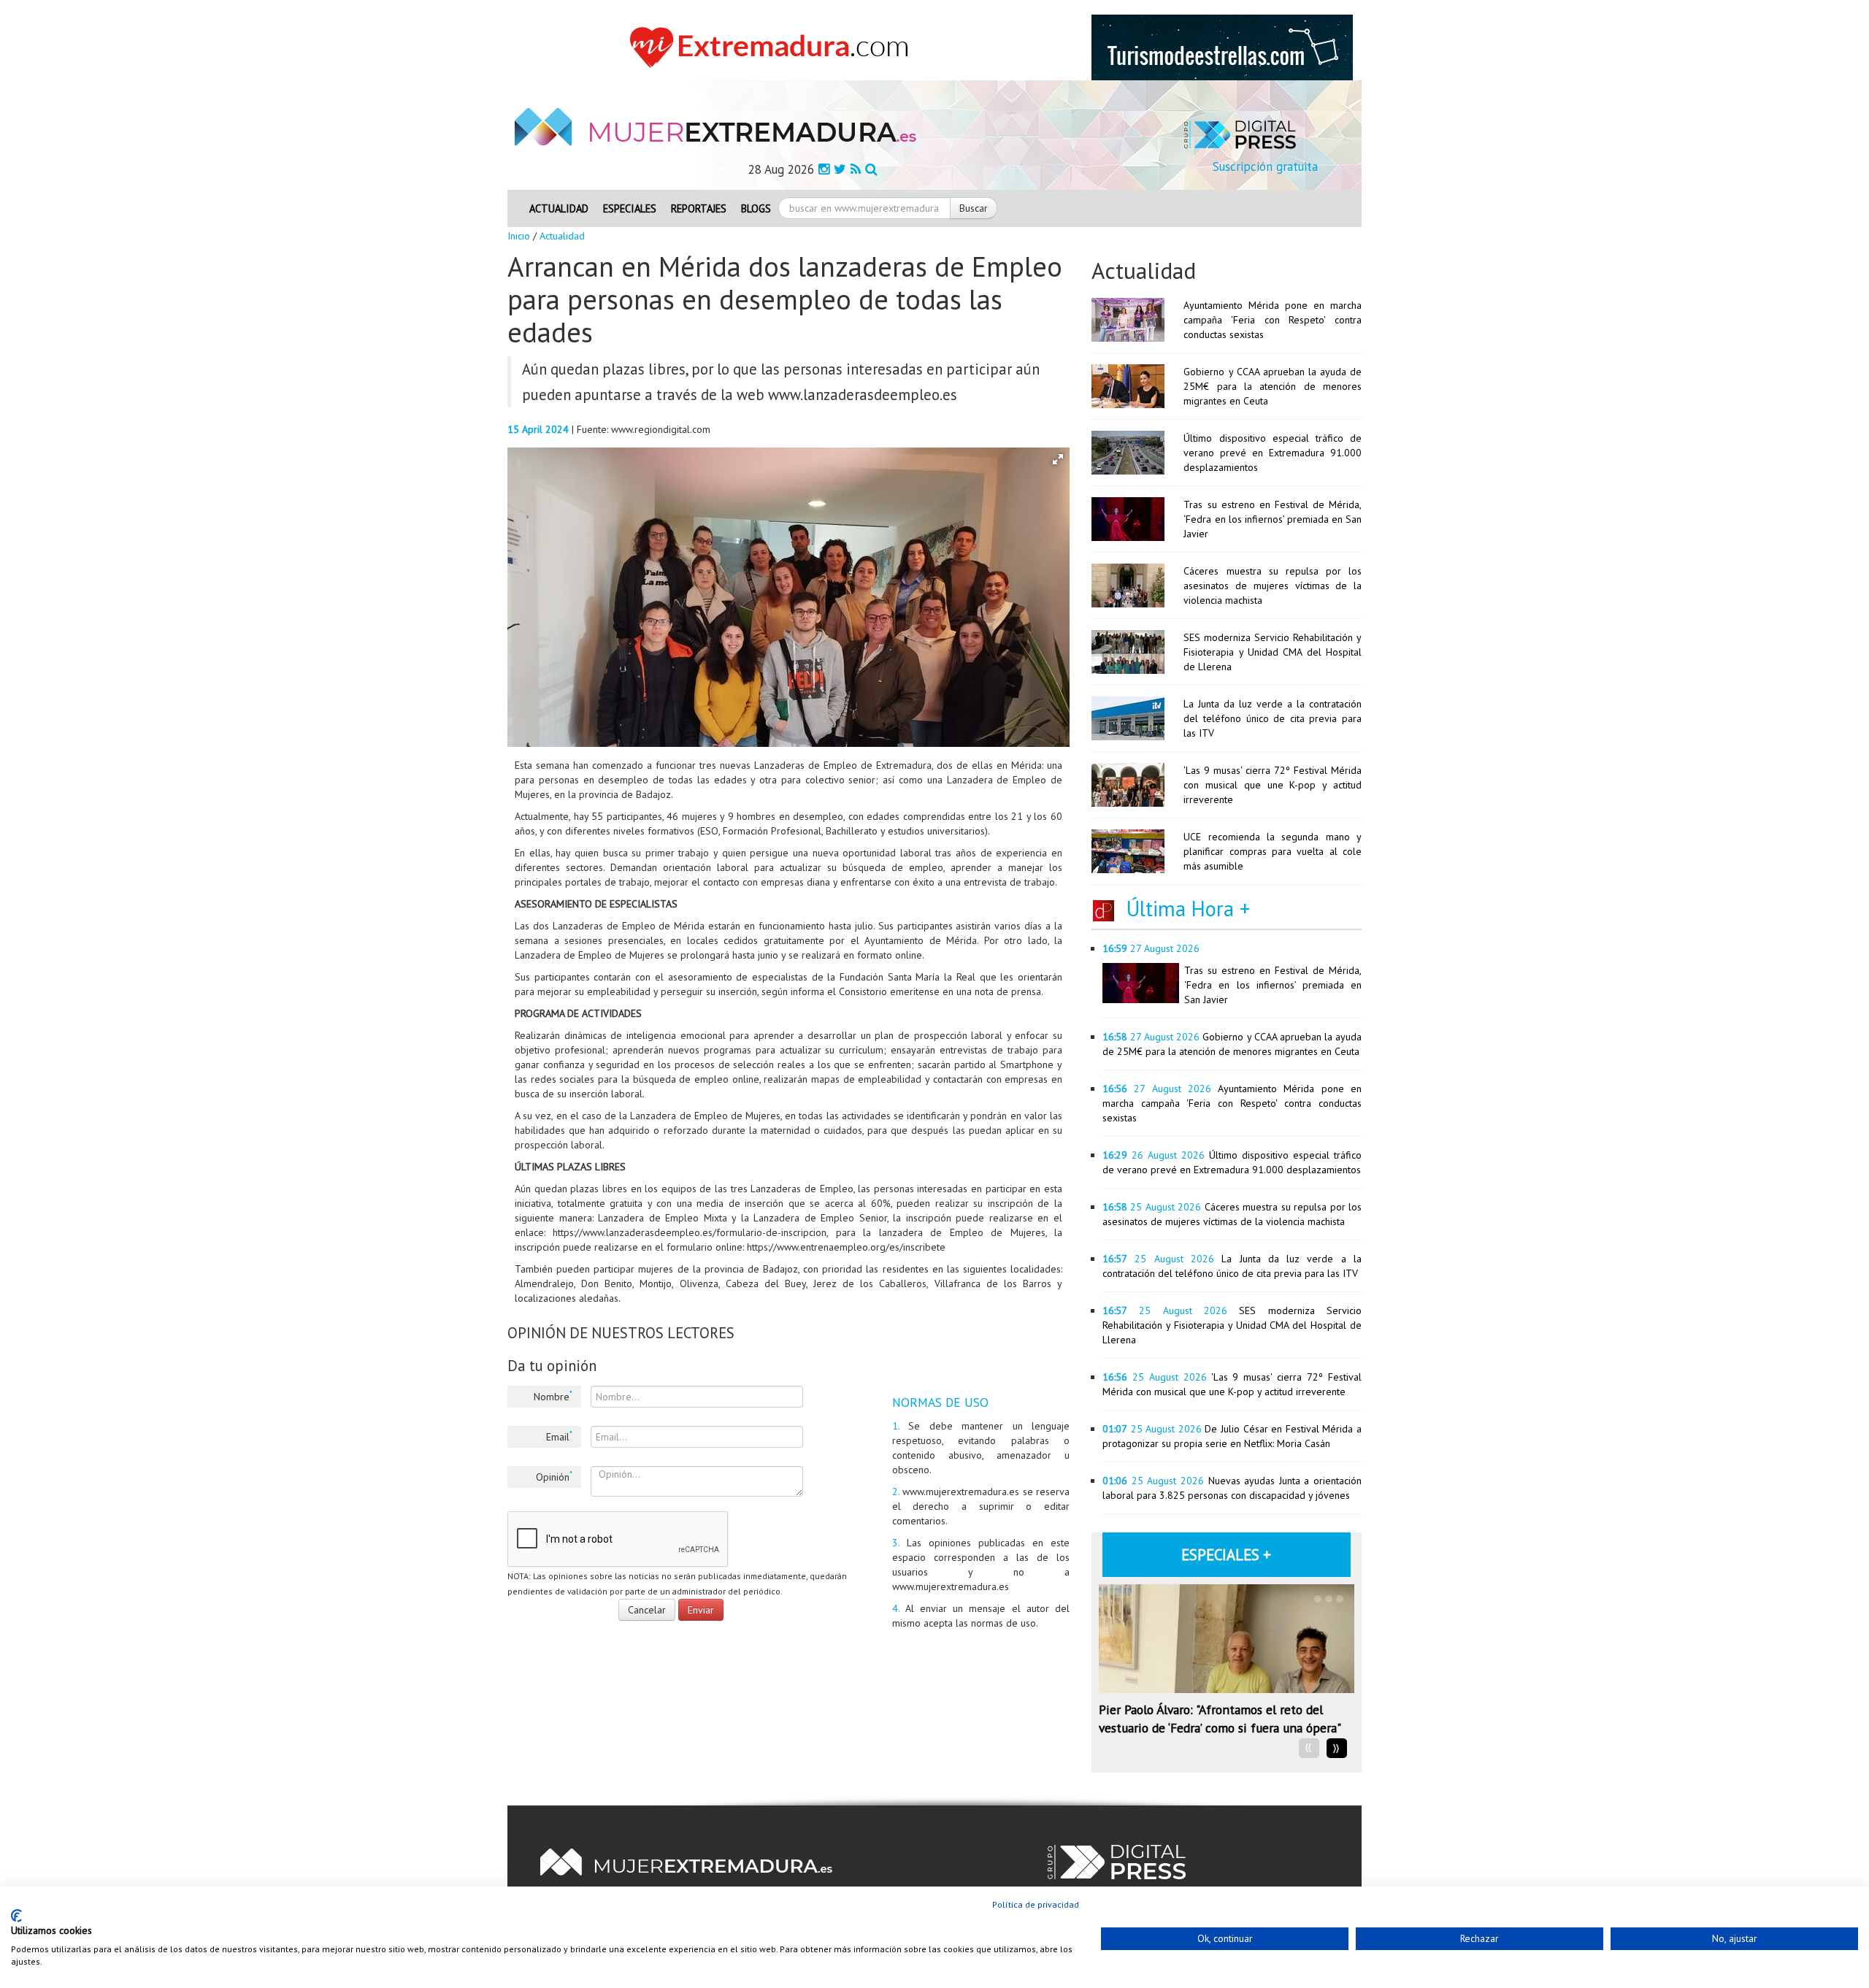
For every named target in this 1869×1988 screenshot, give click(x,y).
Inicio (519, 236)
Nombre (553, 1396)
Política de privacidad (1036, 1904)
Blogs (756, 208)
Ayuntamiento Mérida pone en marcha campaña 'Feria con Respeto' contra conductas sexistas (1273, 320)
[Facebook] (824, 169)
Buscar (974, 208)
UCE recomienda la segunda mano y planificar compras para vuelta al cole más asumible (1273, 851)
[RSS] (856, 169)
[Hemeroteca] (871, 169)
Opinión (554, 1476)
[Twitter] (840, 169)
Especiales (630, 208)
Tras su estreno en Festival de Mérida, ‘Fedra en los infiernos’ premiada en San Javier (1273, 519)
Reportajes (699, 208)
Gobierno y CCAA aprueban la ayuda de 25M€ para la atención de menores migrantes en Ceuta (1273, 386)
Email (559, 1436)
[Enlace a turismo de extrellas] (1222, 47)
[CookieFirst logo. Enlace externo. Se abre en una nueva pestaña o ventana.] (16, 1916)
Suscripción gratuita (1265, 166)
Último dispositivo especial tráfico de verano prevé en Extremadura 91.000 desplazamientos (1273, 453)
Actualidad (559, 208)
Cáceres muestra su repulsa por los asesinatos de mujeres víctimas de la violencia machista (1273, 586)
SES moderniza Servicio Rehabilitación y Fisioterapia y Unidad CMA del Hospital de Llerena (1273, 652)
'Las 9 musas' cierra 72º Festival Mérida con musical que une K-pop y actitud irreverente (1273, 785)
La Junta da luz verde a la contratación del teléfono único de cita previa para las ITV (1273, 718)
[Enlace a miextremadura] (773, 47)
